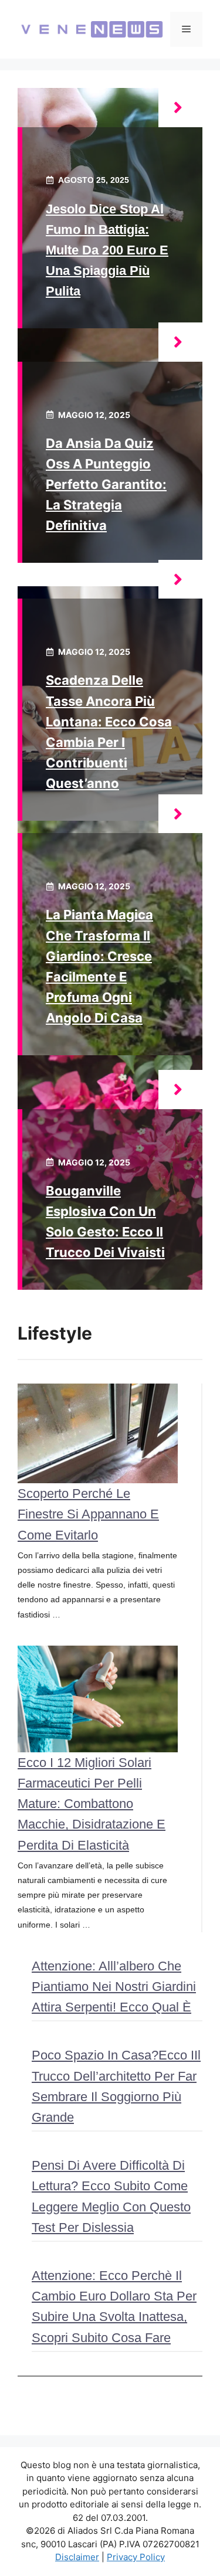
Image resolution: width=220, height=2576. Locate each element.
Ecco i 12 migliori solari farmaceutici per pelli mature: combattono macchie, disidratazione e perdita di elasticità (92, 1804)
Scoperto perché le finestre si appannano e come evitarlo (88, 1514)
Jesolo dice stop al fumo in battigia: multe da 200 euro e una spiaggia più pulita (107, 250)
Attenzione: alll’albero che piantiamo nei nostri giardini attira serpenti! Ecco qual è (114, 1987)
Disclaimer (77, 2557)
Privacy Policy (136, 2557)
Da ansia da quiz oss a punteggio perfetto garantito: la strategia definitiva (106, 485)
